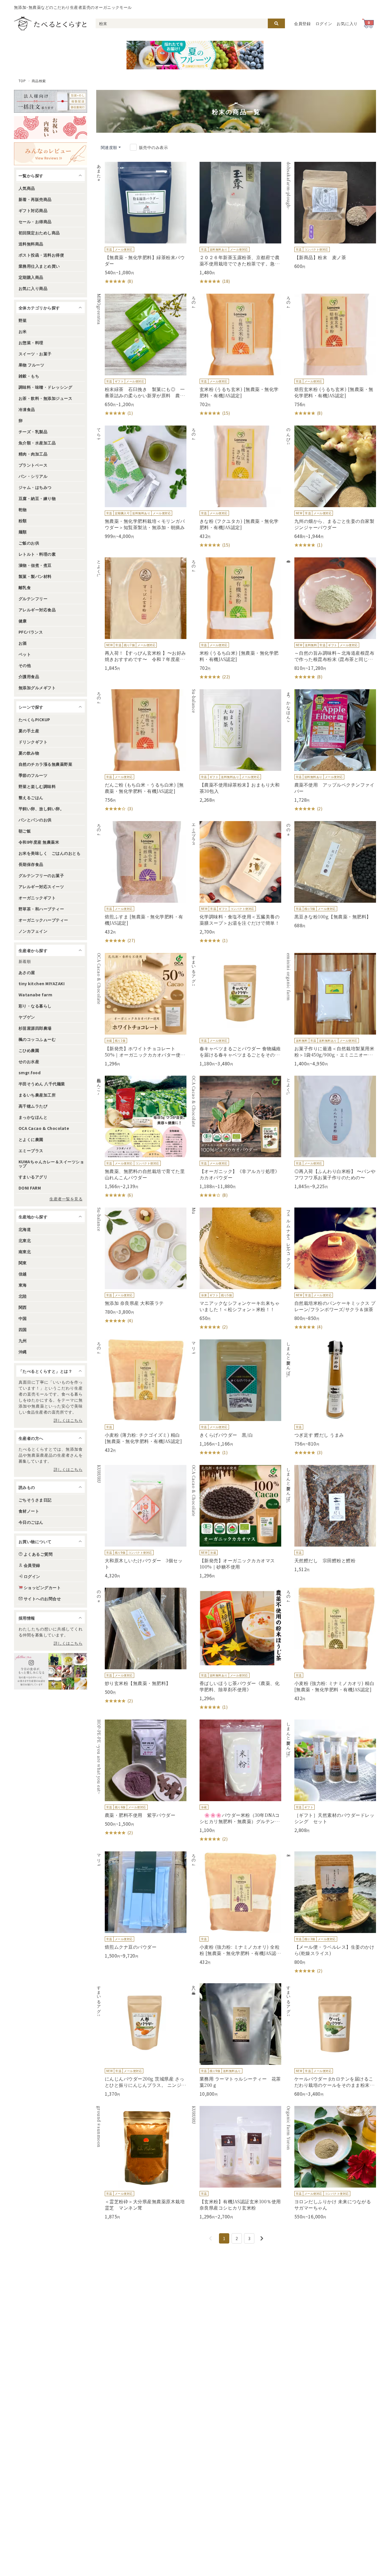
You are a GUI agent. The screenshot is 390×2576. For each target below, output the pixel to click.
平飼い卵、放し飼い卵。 (41, 809)
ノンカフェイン (33, 931)
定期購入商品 (31, 277)
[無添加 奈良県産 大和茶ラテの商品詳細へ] (141, 1266)
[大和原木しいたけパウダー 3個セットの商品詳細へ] (141, 1522)
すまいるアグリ (33, 1177)
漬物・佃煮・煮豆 (35, 565)
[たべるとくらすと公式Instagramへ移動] (51, 1671)
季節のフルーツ (33, 775)
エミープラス (31, 1150)
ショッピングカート (42, 1587)
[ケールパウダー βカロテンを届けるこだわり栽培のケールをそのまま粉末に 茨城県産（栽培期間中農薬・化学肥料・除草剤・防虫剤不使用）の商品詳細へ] (331, 2040)
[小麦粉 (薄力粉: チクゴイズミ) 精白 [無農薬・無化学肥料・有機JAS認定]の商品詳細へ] (141, 1396)
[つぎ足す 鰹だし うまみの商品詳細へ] (331, 1398)
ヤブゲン (27, 1017)
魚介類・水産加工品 (37, 443)
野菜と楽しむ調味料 (37, 786)
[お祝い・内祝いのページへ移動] (51, 128)
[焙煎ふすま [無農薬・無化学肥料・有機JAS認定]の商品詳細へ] (141, 882)
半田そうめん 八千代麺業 (42, 1084)
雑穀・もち (29, 376)
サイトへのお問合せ (42, 1599)
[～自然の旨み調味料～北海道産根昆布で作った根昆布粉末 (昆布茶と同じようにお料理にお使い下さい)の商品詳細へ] (331, 619)
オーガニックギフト (37, 898)
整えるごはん (31, 797)
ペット (25, 654)
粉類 (23, 521)
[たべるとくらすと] (50, 23)
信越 (23, 1274)
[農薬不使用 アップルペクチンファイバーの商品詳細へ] (331, 751)
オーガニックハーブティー (43, 920)
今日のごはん (31, 1522)
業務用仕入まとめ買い (39, 266)
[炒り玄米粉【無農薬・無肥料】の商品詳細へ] (141, 1646)
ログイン (324, 23)
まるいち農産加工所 (37, 1095)
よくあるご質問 (38, 1554)
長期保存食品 (31, 864)
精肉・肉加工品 (33, 454)
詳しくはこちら (68, 1420)
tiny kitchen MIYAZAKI (42, 983)
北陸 (23, 1296)
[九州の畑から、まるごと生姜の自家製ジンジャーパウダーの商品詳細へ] (331, 487)
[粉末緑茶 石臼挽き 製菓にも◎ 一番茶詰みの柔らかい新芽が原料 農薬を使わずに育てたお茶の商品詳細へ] (141, 355)
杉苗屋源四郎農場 (35, 1028)
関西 (23, 1307)
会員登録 (302, 23)
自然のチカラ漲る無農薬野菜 (45, 764)
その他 (25, 665)
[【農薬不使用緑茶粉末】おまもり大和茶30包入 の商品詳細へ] (236, 746)
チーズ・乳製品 (33, 432)
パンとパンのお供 (35, 820)
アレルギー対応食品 (37, 610)
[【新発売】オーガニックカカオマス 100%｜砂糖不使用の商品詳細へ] (236, 1522)
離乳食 (25, 587)
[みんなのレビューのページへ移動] (51, 154)
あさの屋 (27, 972)
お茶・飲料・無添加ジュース (45, 398)
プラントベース (33, 465)
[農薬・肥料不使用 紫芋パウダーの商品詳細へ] (141, 1778)
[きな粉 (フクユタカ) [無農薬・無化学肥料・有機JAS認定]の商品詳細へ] (236, 487)
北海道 (25, 1229)
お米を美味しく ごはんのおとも (50, 853)
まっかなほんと (33, 1117)
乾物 (23, 509)
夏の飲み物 (29, 753)
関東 (23, 1263)
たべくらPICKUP (34, 719)
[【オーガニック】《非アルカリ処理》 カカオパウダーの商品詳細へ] (236, 1137)
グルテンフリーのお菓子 (41, 875)
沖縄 (23, 1352)
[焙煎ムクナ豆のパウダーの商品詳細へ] (141, 1905)
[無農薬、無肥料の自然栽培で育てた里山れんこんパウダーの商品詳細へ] (141, 1137)
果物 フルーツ (31, 365)
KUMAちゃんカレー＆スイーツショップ (51, 1164)
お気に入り (347, 23)
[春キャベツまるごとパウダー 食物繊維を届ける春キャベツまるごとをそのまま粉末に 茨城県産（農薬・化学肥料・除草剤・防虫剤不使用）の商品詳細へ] (236, 1010)
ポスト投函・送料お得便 (41, 255)
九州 (23, 1341)
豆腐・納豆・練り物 (37, 498)
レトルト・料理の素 (37, 554)
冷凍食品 (27, 409)
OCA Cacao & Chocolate (44, 1128)
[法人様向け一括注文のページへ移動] (51, 101)
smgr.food (30, 1073)
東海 (23, 1285)
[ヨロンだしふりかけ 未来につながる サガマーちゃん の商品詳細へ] (331, 2163)
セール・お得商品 (35, 221)
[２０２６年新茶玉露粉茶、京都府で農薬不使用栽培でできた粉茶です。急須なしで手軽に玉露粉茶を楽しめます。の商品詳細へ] (236, 223)
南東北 (25, 1251)
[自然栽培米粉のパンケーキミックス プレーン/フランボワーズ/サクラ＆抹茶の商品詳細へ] (331, 1269)
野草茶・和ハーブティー (41, 909)
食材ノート (29, 1511)
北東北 (25, 1240)
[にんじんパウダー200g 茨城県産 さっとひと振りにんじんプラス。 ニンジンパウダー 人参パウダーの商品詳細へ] (141, 2040)
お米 (23, 331)
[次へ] (262, 2238)
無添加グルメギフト (37, 688)
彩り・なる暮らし (35, 1006)
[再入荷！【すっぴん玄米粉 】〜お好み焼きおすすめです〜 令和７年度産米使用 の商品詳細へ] (141, 614)
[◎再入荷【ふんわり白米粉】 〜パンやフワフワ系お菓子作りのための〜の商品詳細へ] (331, 1132)
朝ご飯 (25, 831)
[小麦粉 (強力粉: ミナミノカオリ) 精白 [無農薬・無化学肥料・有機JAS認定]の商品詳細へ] (331, 1644)
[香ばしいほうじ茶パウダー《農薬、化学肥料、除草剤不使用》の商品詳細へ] (236, 1649)
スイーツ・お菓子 (35, 354)
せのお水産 (29, 1061)
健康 (23, 621)
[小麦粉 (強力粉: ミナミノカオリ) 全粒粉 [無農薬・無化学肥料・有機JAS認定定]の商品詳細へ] (236, 1908)
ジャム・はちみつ (35, 487)
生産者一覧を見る (66, 1199)
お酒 (23, 643)
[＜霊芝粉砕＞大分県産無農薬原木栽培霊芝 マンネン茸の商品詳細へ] (141, 2163)
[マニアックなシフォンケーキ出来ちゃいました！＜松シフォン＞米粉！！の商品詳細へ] (236, 1269)
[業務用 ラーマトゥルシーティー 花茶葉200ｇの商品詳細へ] (236, 2040)
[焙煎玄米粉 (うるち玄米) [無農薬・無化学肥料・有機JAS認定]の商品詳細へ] (331, 355)
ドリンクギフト (33, 742)
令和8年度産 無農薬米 (39, 842)
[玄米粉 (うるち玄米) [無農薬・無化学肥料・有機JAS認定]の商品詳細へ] (236, 355)
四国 (23, 1329)
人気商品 (27, 188)
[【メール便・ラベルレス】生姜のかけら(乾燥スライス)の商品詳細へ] (331, 1913)
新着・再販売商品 (35, 199)
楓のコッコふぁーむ (37, 1039)
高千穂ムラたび (33, 1106)
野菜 (23, 320)
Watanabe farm (35, 995)
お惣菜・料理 (31, 342)
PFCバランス (31, 632)
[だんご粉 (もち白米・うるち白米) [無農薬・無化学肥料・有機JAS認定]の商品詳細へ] (141, 751)
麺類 (23, 532)
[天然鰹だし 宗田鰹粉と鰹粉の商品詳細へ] (331, 1519)
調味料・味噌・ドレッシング (45, 387)
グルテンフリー (33, 598)
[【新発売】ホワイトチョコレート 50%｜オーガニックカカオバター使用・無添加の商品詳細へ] (141, 1010)
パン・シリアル (33, 476)
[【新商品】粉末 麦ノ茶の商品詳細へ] (331, 215)
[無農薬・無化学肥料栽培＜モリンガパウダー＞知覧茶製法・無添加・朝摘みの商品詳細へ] (141, 482)
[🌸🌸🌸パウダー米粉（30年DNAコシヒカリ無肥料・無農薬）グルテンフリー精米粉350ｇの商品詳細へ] (236, 1781)
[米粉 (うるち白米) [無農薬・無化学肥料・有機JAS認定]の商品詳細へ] (236, 619)
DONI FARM (30, 1188)
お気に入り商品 (33, 288)
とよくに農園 (31, 1139)
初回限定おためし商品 (39, 233)
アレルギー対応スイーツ (41, 886)
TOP (22, 81)
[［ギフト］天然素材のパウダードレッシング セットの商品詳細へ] (331, 1776)
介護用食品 (29, 676)
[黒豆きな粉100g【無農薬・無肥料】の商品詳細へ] (331, 875)
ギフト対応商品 (33, 210)
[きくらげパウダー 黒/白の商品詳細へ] (236, 1398)
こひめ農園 (29, 1050)
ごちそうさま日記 (35, 1500)
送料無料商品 (31, 244)
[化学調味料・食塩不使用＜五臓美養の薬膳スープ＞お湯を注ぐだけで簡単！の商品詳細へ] (236, 882)
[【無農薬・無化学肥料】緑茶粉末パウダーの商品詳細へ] (141, 223)
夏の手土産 (29, 731)
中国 (23, 1318)
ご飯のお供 (29, 543)
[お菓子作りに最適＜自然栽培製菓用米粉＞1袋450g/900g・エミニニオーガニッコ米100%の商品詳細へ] (331, 1010)
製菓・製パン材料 (35, 576)
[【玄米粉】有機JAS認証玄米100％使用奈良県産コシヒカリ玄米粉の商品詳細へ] (236, 2163)
